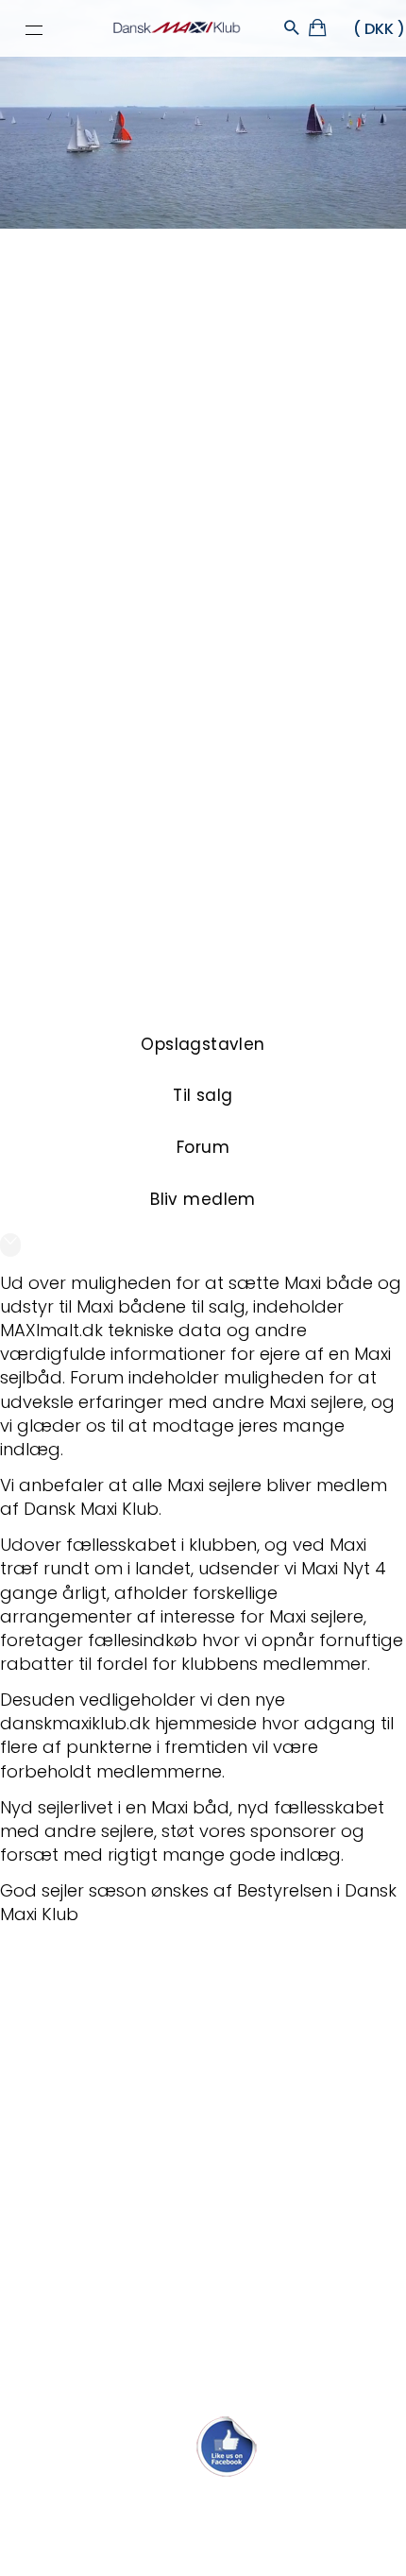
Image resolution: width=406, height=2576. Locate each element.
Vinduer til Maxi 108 (76, 2171)
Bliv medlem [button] (203, 1199)
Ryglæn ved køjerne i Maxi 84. (120, 2296)
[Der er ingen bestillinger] (319, 31)
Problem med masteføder (107, 2254)
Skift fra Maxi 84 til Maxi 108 (110, 2006)
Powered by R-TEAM (292, 2553)
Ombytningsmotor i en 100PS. (118, 2337)
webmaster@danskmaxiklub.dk (203, 2503)
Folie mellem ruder (76, 2089)
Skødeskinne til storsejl (91, 2213)
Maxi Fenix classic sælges (103, 2378)
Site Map (144, 2535)
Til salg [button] (203, 1095)
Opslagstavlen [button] (203, 1044)
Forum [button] (203, 1147)
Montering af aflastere (92, 2047)
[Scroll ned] (10, 1245)
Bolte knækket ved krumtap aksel (135, 2130)
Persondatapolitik (233, 2535)
